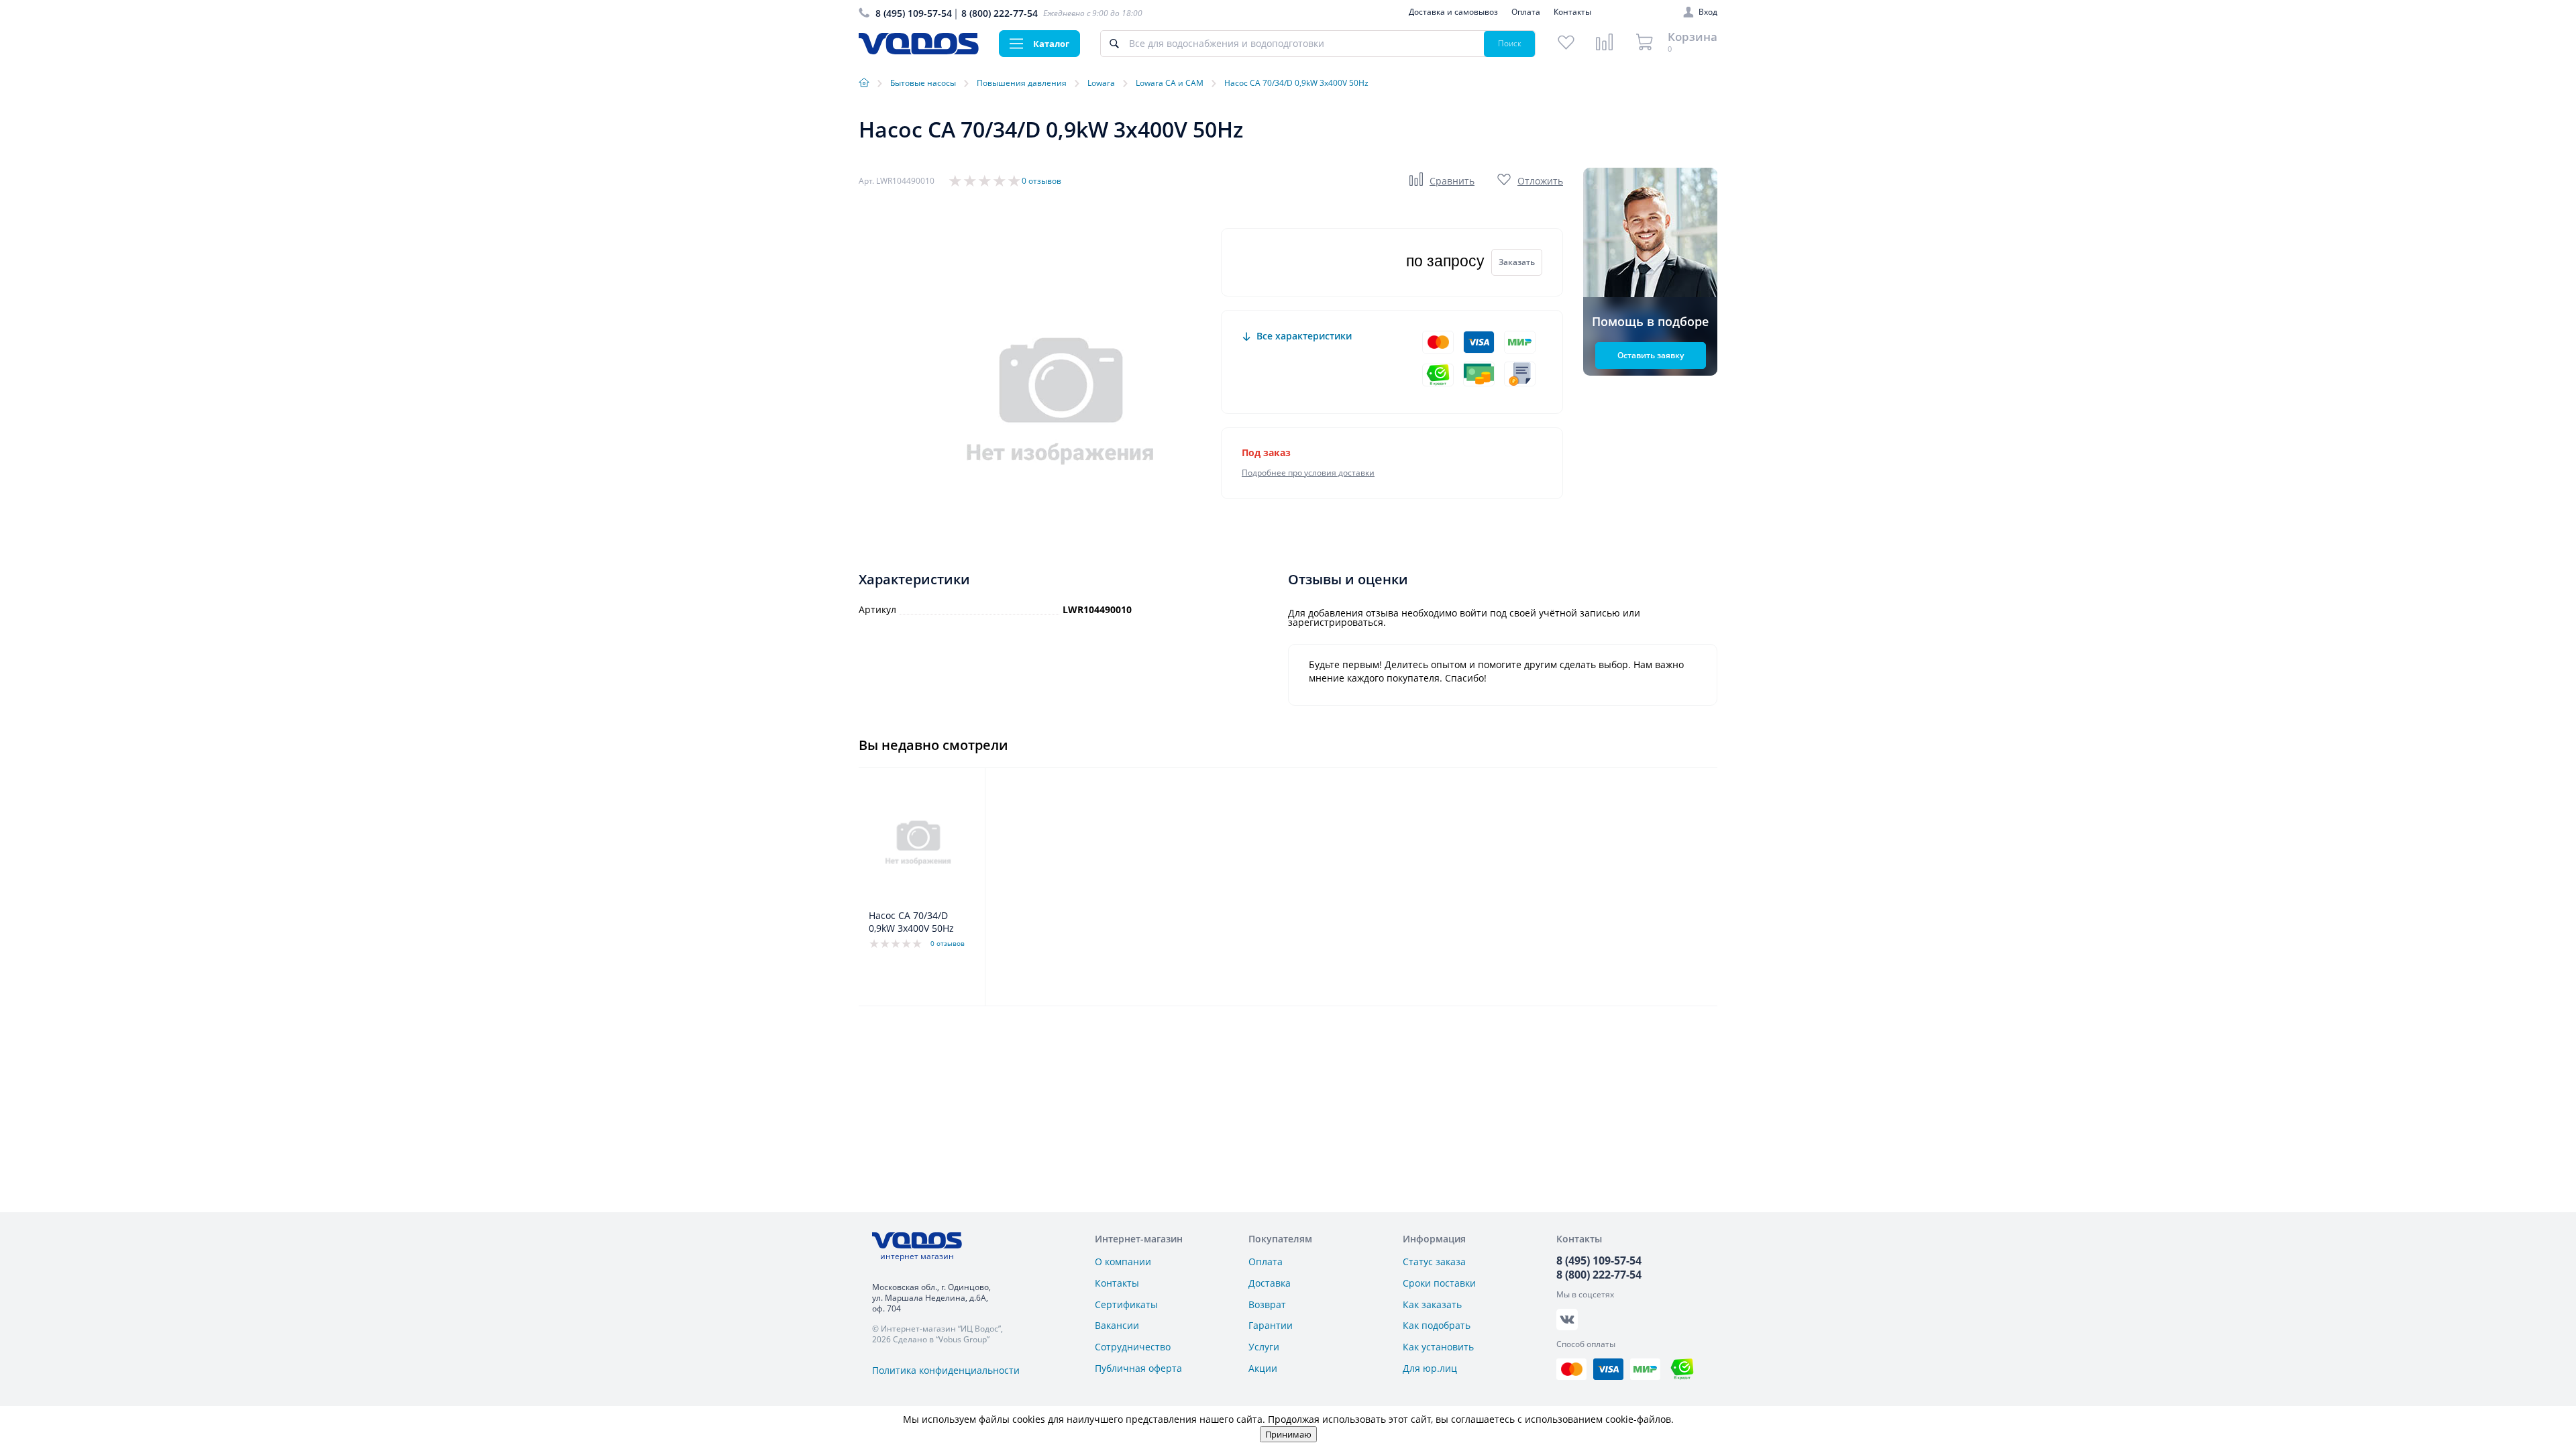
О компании (1123, 1262)
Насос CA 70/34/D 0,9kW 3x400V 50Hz (911, 922)
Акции (1263, 1368)
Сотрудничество (1133, 1347)
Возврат (1267, 1304)
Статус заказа (1434, 1262)
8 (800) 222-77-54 (1000, 13)
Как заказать (1432, 1304)
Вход (1708, 12)
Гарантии (1271, 1325)
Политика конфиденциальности (946, 1370)
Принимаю (1288, 1434)
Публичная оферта (1138, 1368)
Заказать (1517, 262)
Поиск (1510, 43)
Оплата (1526, 12)
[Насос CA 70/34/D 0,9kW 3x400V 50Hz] (918, 842)
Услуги (1264, 1347)
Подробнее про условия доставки (1308, 473)
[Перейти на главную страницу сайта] (919, 51)
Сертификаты (1126, 1304)
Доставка (1270, 1283)
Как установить (1438, 1347)
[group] (1060, 399)
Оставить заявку (1651, 355)
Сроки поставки (1439, 1283)
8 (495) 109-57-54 (914, 13)
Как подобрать (1437, 1325)
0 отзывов (1041, 181)
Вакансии (1117, 1325)
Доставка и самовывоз (1453, 12)
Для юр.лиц (1430, 1368)
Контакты (1572, 12)
